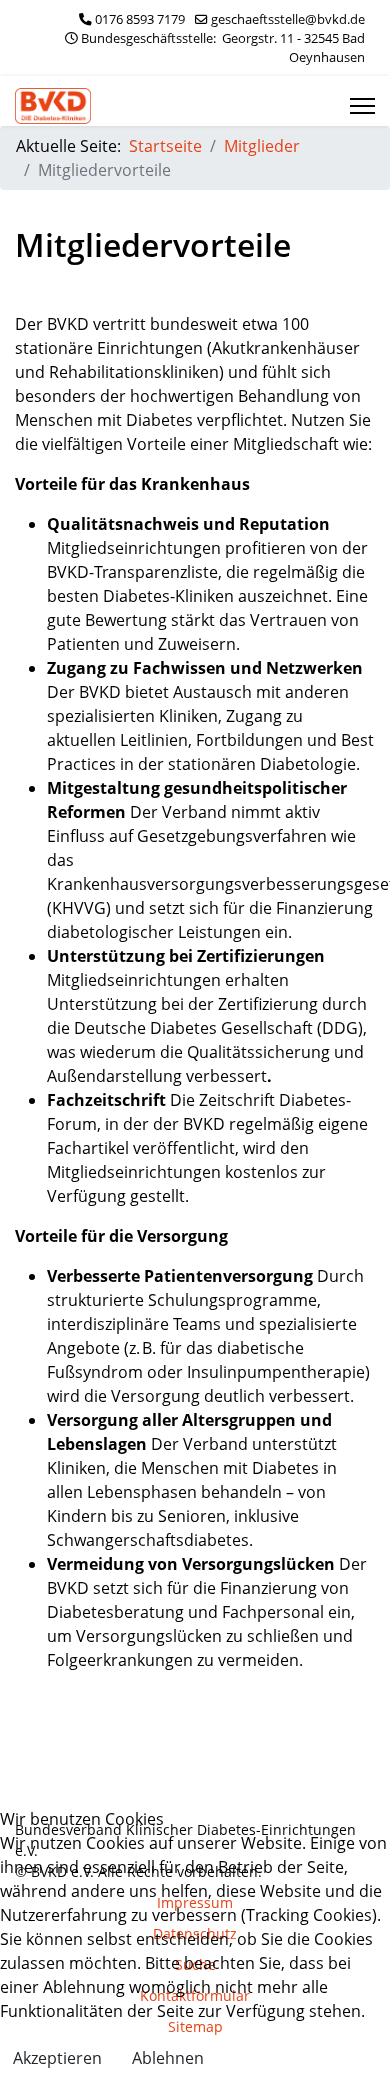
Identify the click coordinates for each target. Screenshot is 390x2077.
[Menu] (362, 106)
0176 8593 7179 (140, 19)
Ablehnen (168, 2058)
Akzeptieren (57, 2058)
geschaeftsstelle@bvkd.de (288, 19)
